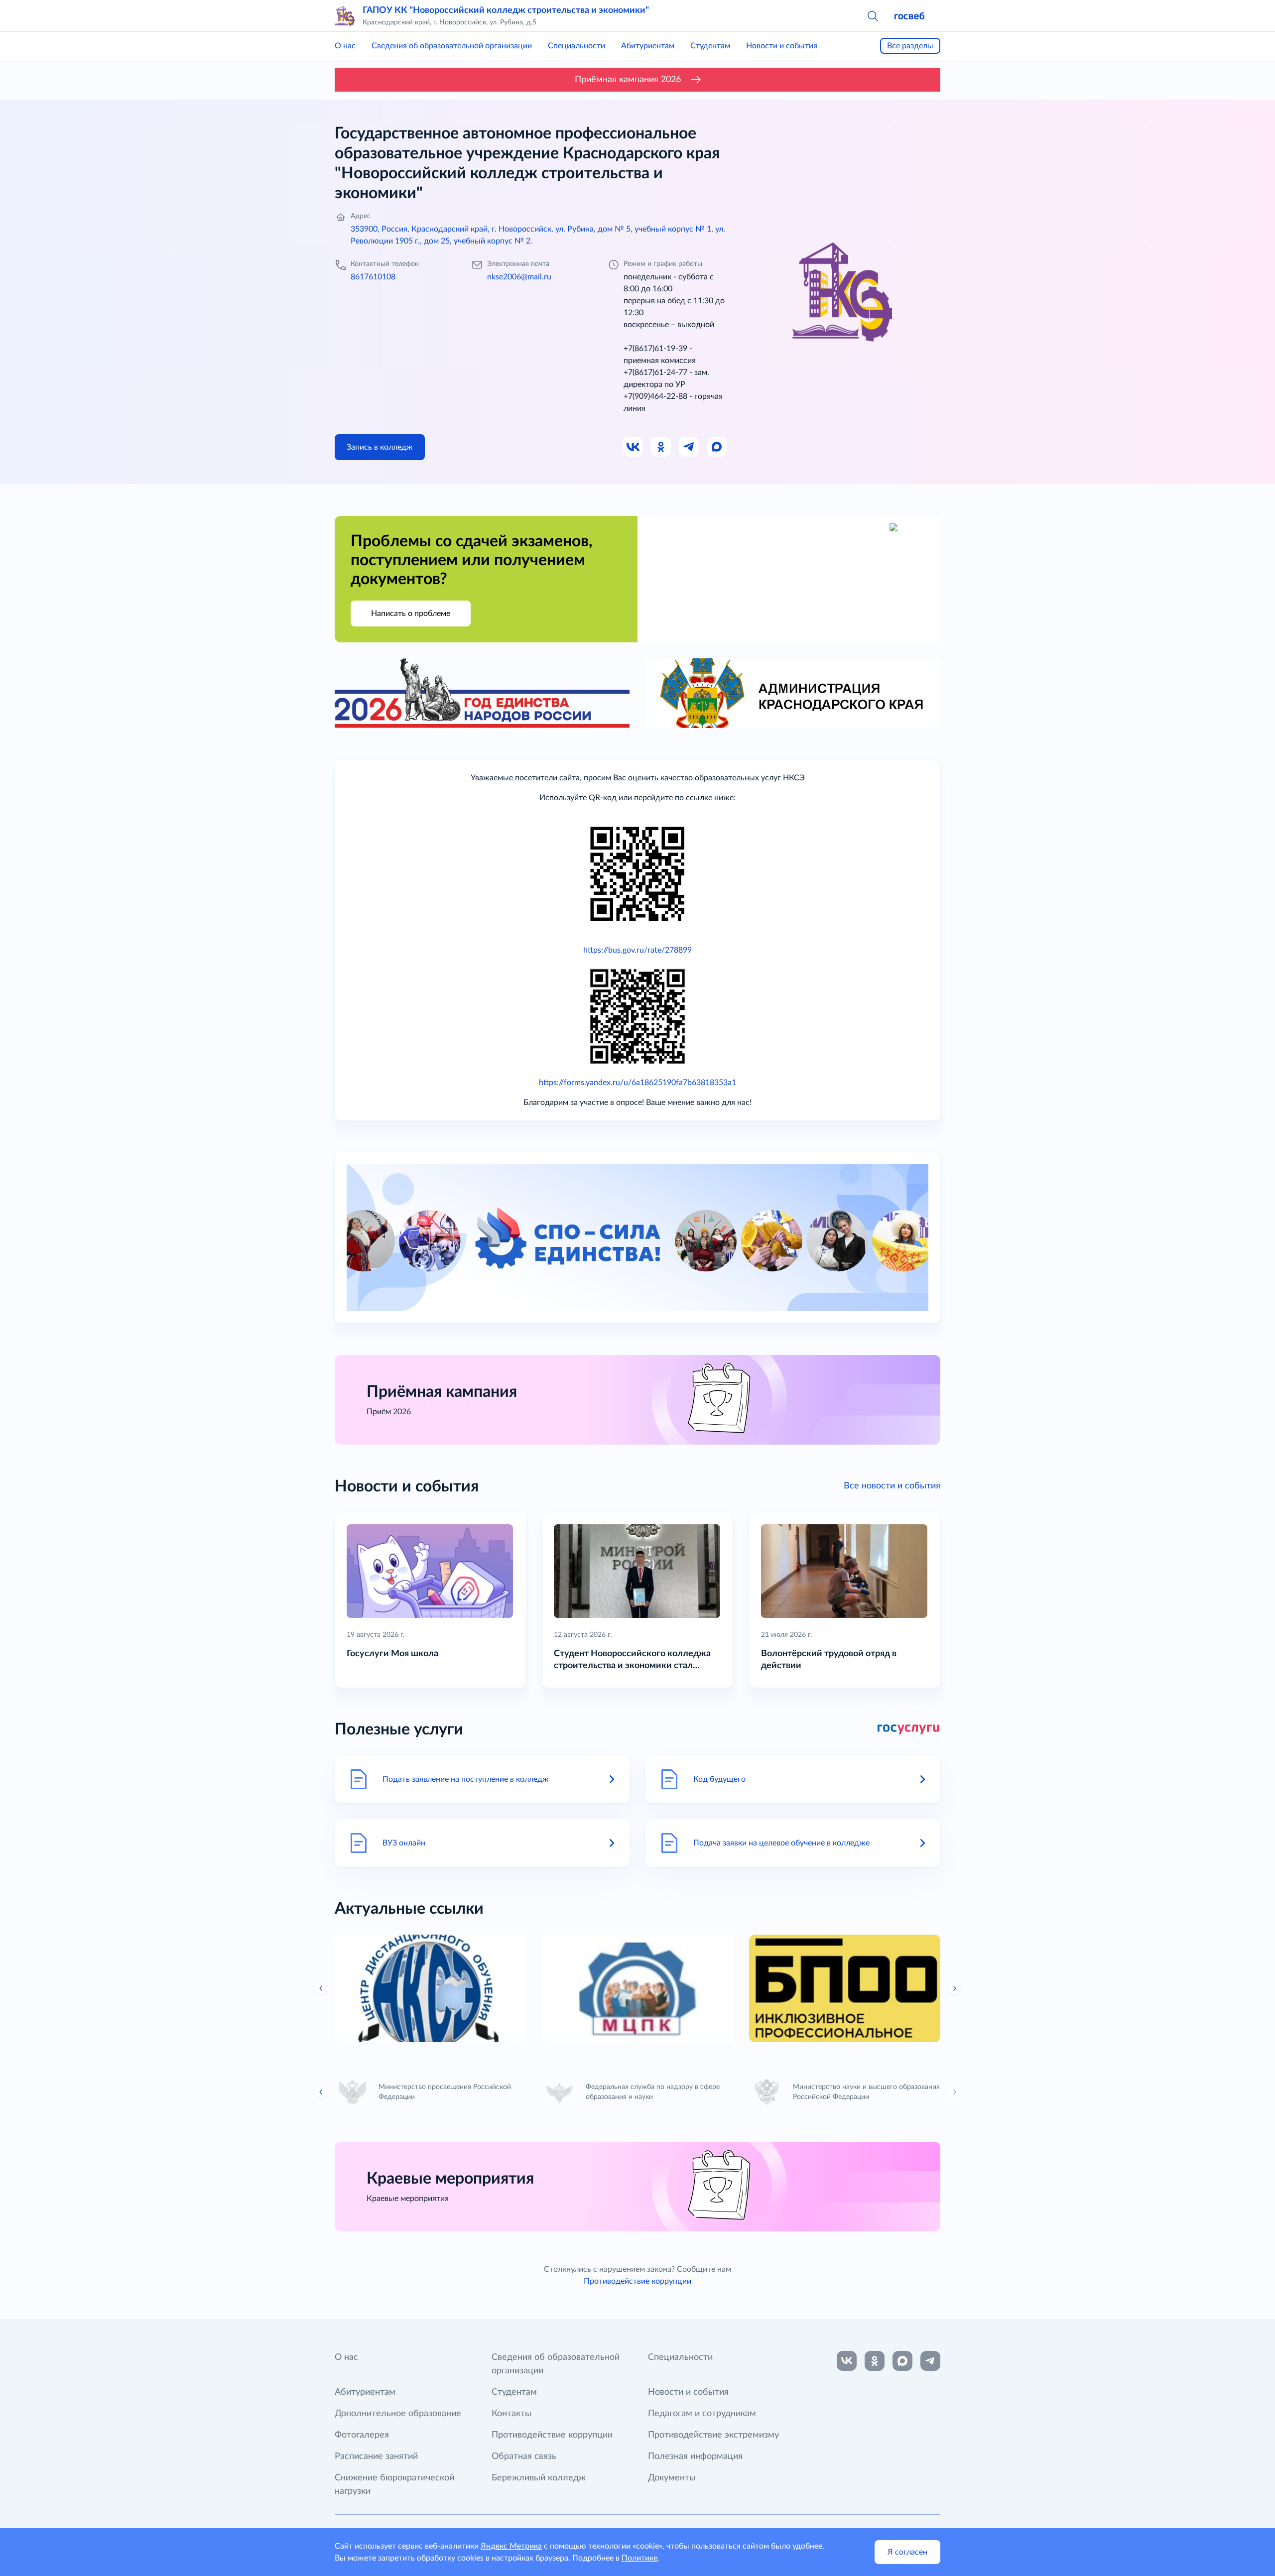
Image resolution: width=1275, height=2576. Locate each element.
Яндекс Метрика (511, 2546)
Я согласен (907, 2552)
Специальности (576, 46)
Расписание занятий (376, 2456)
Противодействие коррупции (637, 2281)
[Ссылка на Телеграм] (689, 447)
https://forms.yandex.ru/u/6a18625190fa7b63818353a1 (637, 1083)
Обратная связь (524, 2456)
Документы (672, 2478)
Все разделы (910, 46)
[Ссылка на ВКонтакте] (847, 2361)
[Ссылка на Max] (717, 447)
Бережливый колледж (539, 2478)
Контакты (511, 2414)
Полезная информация (695, 2456)
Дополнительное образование (398, 2414)
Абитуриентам (648, 46)
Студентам (710, 46)
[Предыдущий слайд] (321, 1988)
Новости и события (782, 46)
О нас (345, 46)
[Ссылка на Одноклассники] (661, 447)
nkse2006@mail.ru (519, 277)
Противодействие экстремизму (713, 2435)
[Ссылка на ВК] (634, 447)
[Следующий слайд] (954, 1988)
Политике (639, 2558)
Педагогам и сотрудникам (702, 2414)
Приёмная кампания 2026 (628, 80)
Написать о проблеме (411, 613)
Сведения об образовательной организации (452, 46)
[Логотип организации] (345, 16)
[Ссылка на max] (902, 2361)
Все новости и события (892, 1486)
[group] (430, 1988)
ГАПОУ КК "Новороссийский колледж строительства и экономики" (506, 10)
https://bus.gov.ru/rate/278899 (637, 950)
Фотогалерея (362, 2435)
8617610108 (373, 277)
